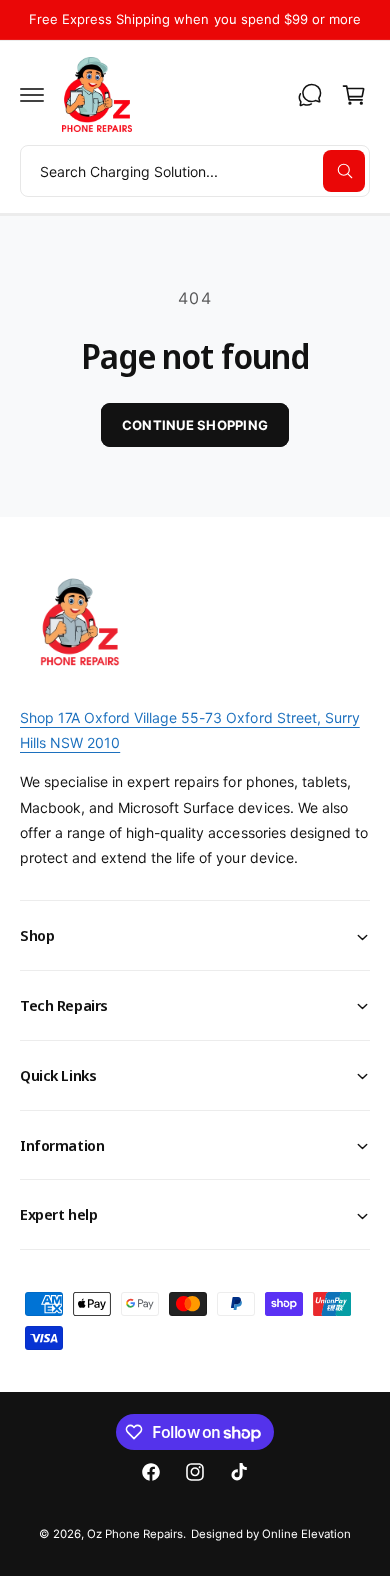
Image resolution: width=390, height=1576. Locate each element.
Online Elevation (306, 1534)
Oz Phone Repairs (135, 1534)
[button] (32, 95)
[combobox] (195, 171)
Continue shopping (195, 425)
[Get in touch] (310, 95)
